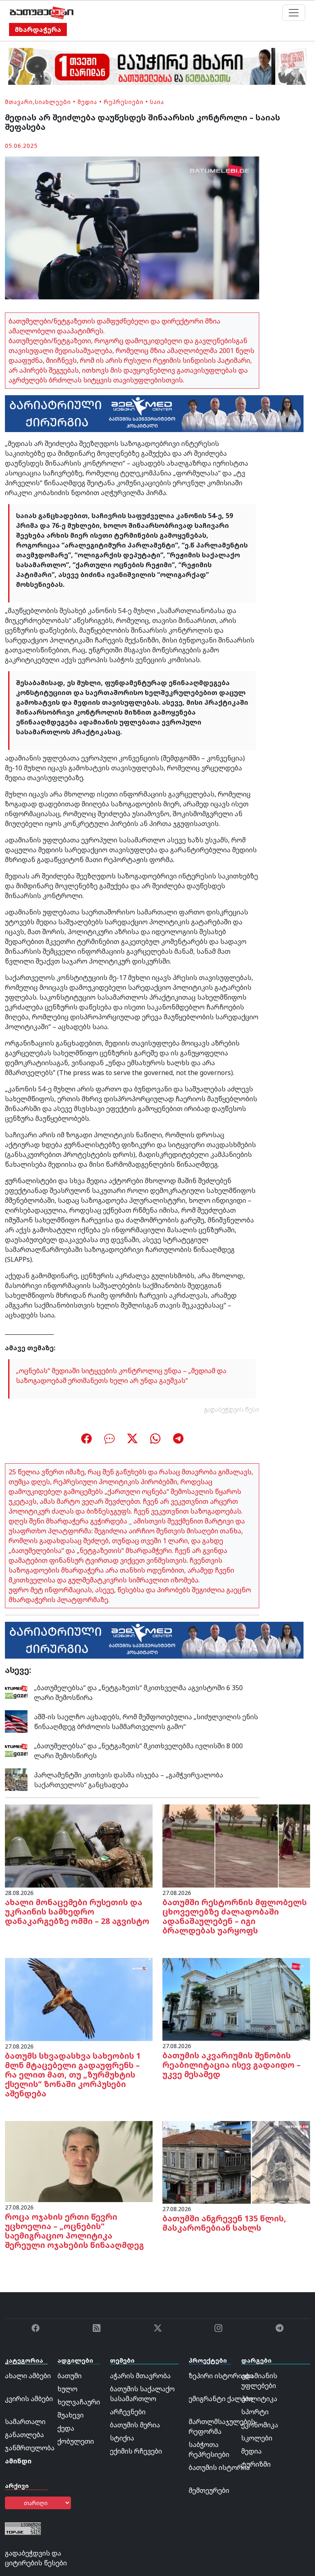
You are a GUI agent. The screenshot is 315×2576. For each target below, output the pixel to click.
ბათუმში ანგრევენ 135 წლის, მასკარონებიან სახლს (224, 2223)
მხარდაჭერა (38, 29)
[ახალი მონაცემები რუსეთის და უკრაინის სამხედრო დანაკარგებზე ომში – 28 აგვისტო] (79, 1845)
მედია (87, 102)
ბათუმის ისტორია (219, 2467)
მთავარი (19, 102)
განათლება (24, 2435)
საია (157, 102)
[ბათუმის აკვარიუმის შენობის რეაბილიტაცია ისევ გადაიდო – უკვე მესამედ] (236, 1999)
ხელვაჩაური (79, 2402)
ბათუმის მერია (135, 2425)
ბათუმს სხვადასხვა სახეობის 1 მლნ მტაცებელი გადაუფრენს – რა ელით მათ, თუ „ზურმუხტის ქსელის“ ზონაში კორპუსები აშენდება (73, 2075)
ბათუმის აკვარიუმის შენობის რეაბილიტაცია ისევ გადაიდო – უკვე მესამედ (232, 2065)
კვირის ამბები (29, 2399)
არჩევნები (128, 2412)
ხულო (67, 2389)
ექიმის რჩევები (136, 2451)
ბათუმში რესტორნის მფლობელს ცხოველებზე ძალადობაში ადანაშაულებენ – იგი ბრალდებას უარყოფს (235, 1916)
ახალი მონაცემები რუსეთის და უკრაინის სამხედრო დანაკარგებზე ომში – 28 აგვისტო (77, 1912)
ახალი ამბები (28, 2376)
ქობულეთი (76, 2441)
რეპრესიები (124, 102)
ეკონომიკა (260, 2425)
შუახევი (71, 2415)
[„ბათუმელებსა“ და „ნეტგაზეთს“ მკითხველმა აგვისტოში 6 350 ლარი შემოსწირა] (16, 1692)
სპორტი (255, 2412)
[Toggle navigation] (294, 13)
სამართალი (25, 2422)
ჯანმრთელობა (30, 2448)
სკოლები (257, 2438)
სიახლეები (53, 102)
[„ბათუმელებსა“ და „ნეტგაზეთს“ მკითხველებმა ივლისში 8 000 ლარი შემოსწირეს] (16, 1750)
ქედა (66, 2428)
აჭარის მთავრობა (140, 2376)
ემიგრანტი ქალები (221, 2399)
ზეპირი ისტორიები (221, 2376)
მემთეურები (209, 2490)
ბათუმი (70, 2376)
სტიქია (122, 2438)
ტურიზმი (256, 2464)
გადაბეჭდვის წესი (232, 1409)
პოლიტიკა (259, 2399)
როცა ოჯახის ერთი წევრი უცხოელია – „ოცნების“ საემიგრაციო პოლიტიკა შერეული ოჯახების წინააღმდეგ (74, 2231)
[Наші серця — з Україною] (42, 13)
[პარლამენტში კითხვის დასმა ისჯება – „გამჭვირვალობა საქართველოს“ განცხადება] (16, 1779)
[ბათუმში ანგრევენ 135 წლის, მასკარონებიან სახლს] (236, 2162)
